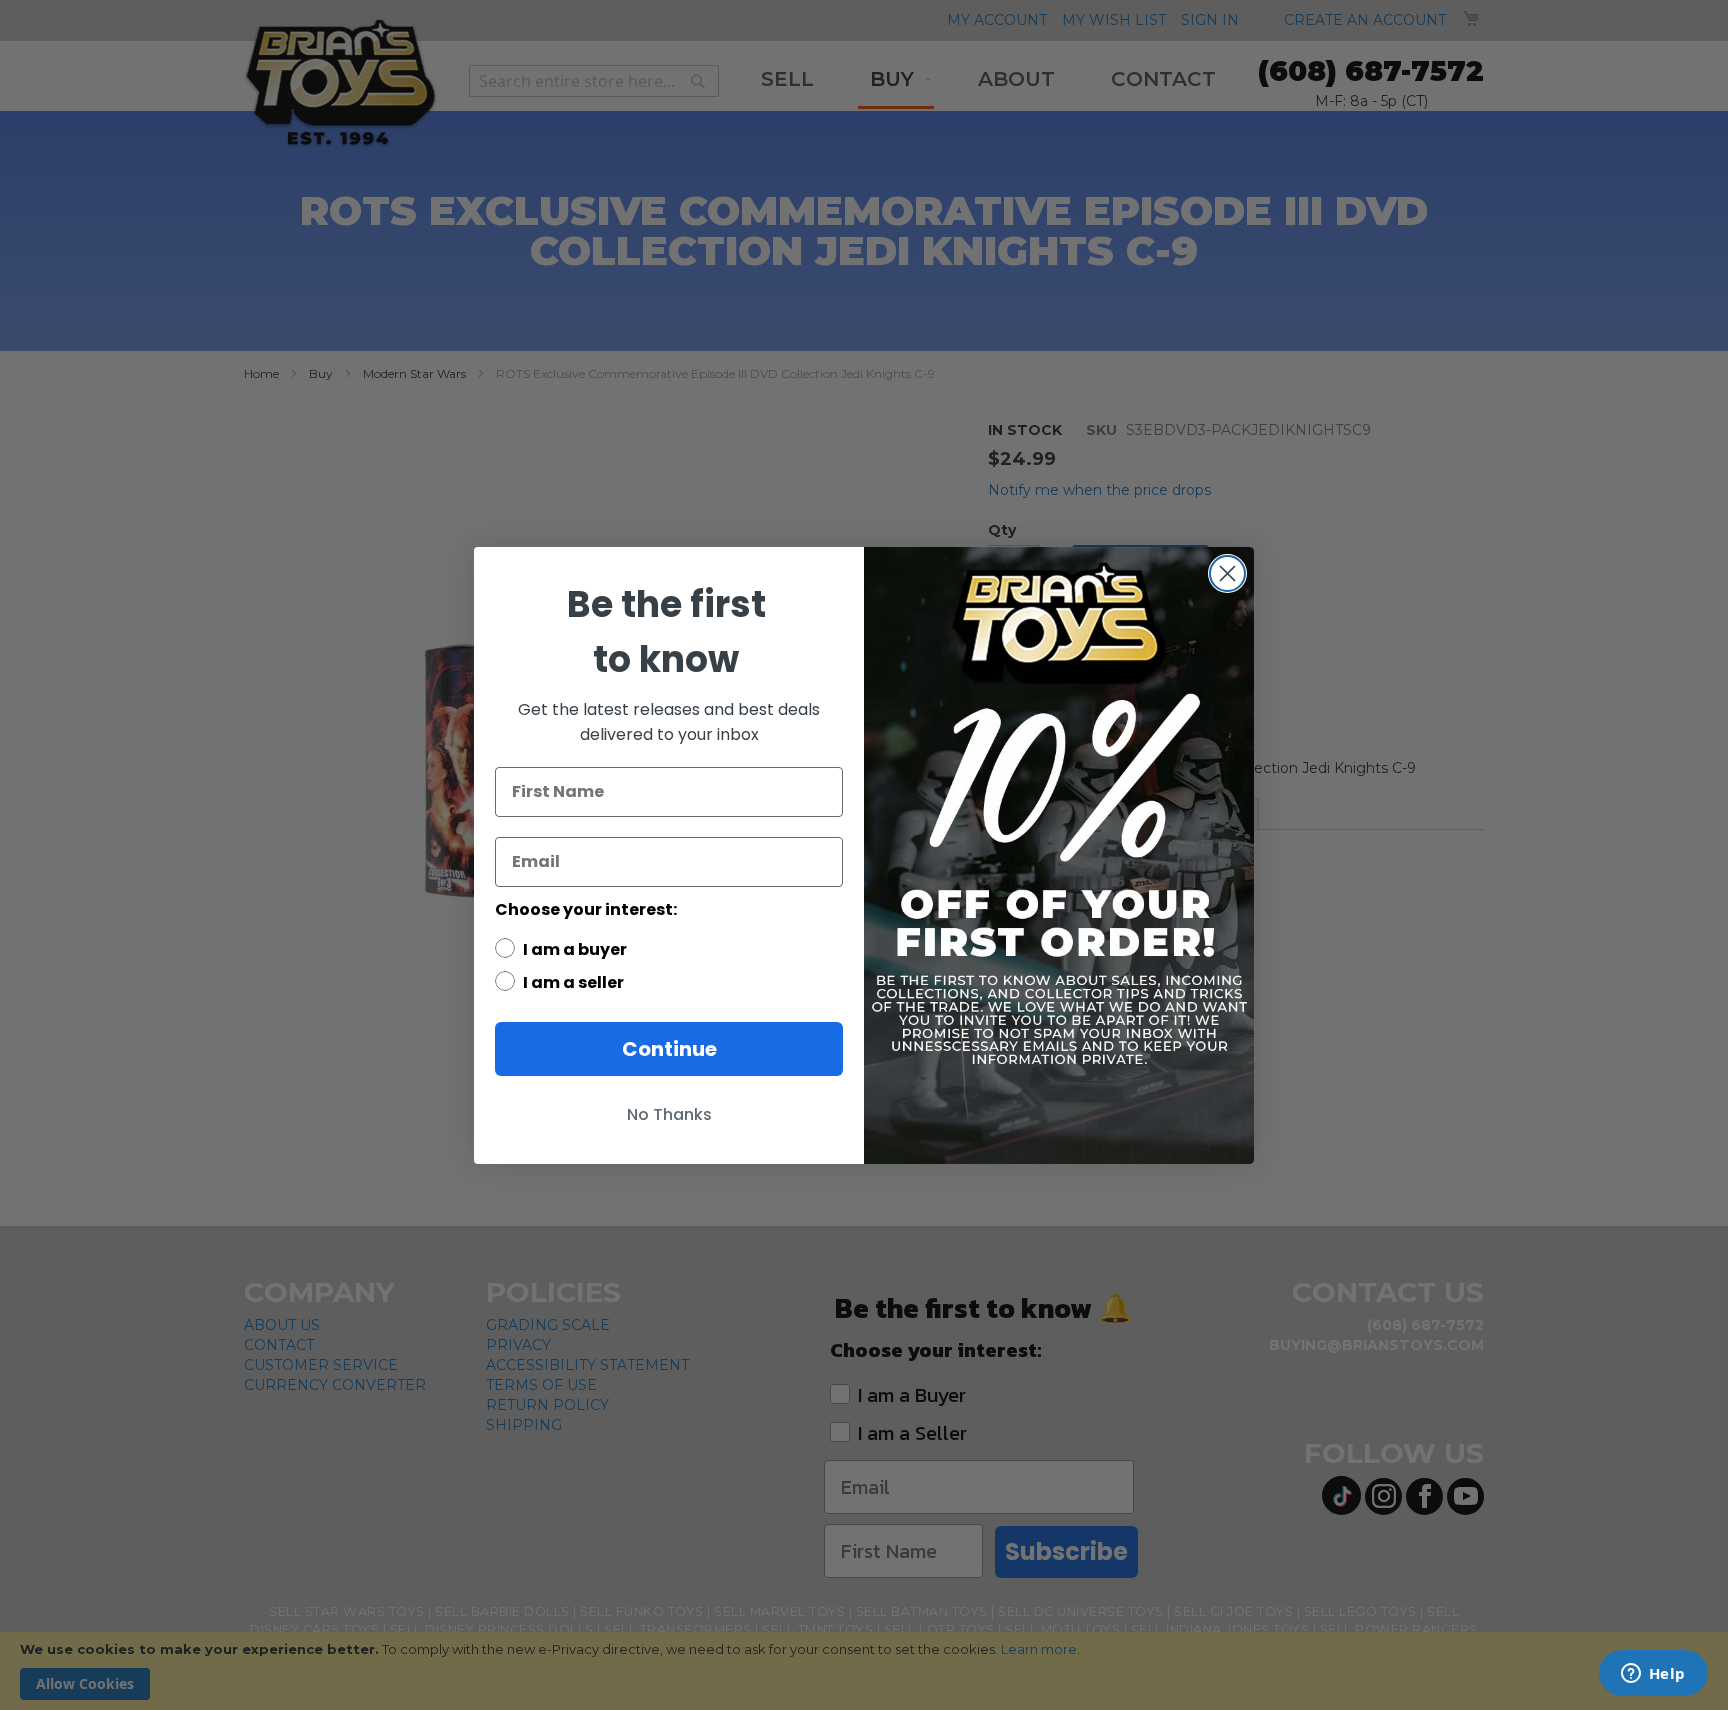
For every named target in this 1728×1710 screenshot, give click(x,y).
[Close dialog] (1227, 573)
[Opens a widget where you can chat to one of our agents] (1653, 1675)
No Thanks (669, 1114)
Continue (669, 1049)
